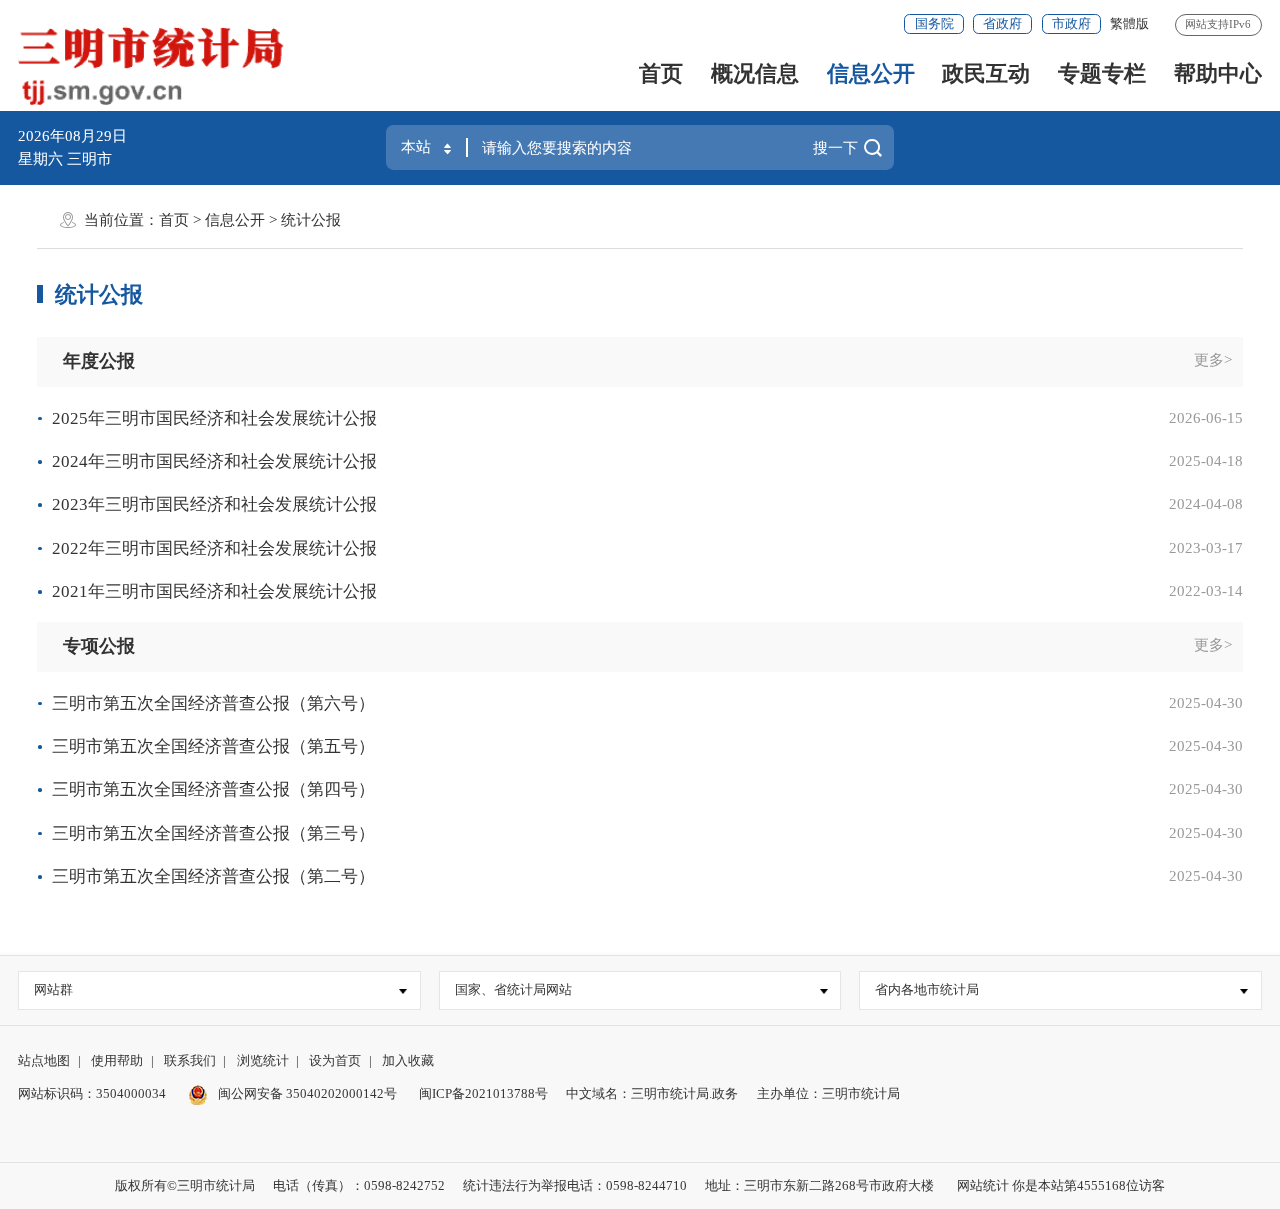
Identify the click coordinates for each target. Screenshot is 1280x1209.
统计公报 (311, 220)
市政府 (1071, 23)
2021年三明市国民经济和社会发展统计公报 (214, 591)
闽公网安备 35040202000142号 (306, 1093)
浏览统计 (263, 1060)
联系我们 (190, 1060)
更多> (1213, 360)
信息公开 (871, 73)
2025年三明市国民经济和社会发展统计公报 (214, 418)
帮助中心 (1218, 73)
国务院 (934, 23)
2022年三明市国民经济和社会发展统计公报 (214, 548)
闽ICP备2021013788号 (483, 1093)
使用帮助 (117, 1060)
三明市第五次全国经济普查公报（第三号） (213, 833)
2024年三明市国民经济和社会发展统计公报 (214, 461)
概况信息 (755, 73)
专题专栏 (1102, 73)
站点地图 (44, 1060)
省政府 (1002, 23)
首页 (661, 73)
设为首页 (335, 1060)
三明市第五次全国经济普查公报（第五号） (213, 746)
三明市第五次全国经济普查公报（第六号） (213, 703)
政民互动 (986, 73)
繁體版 (1129, 23)
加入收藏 (408, 1060)
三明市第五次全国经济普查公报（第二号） (213, 876)
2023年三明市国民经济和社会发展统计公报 (214, 504)
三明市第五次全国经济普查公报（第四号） (213, 789)
